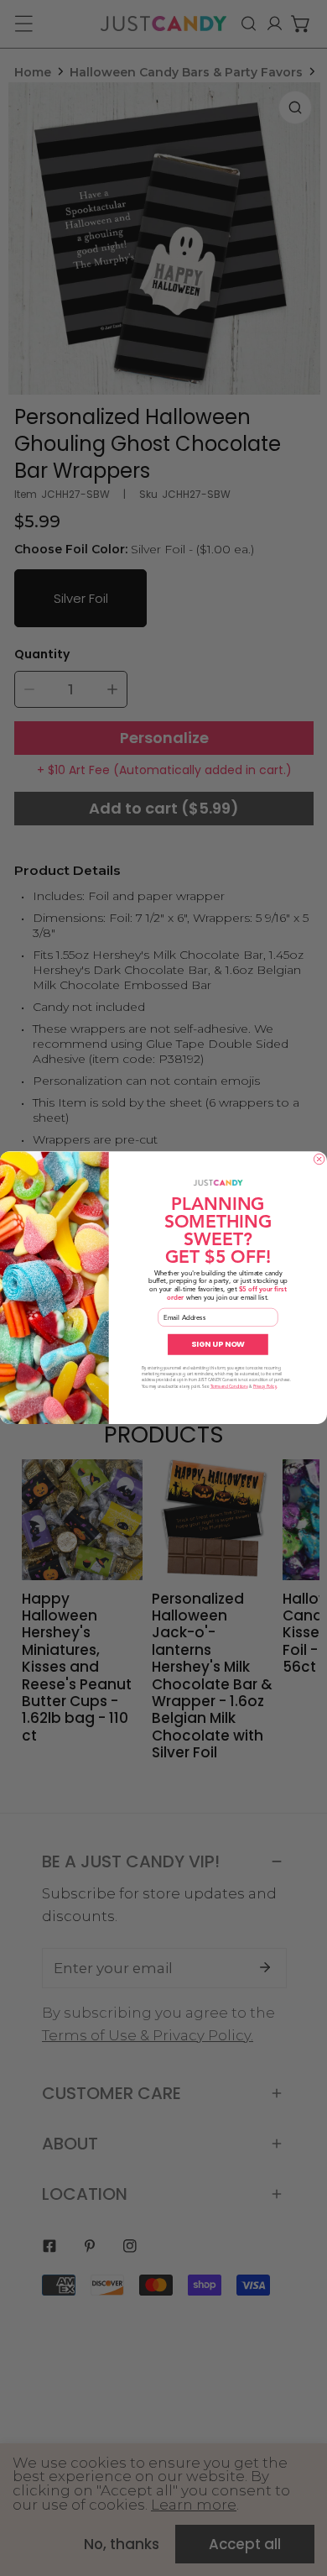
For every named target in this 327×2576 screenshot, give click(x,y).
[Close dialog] (319, 1160)
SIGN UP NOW (218, 1345)
